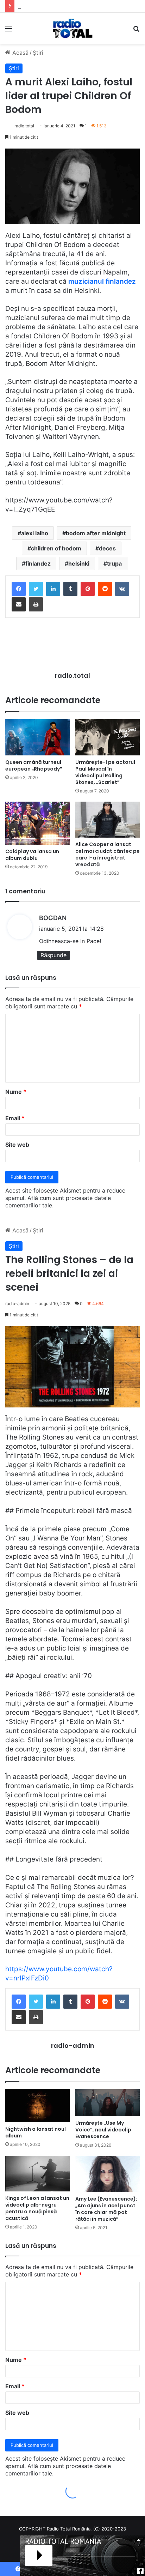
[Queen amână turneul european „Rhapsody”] (37, 737)
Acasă (20, 53)
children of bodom (56, 548)
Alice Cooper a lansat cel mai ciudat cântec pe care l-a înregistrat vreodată (108, 854)
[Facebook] (19, 589)
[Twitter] (36, 589)
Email (15, 1118)
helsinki (79, 563)
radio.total (24, 126)
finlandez (38, 563)
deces (107, 548)
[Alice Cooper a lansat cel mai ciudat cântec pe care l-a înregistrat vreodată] (108, 819)
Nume (16, 1092)
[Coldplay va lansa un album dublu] (37, 823)
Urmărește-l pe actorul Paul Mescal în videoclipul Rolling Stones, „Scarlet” (105, 772)
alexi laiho (35, 533)
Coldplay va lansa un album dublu (32, 855)
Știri (38, 53)
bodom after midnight (96, 533)
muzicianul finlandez (102, 281)
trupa (114, 563)
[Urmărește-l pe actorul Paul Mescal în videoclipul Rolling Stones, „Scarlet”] (108, 737)
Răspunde (53, 955)
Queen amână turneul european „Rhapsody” (34, 765)
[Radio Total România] (72, 28)
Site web (17, 1145)
